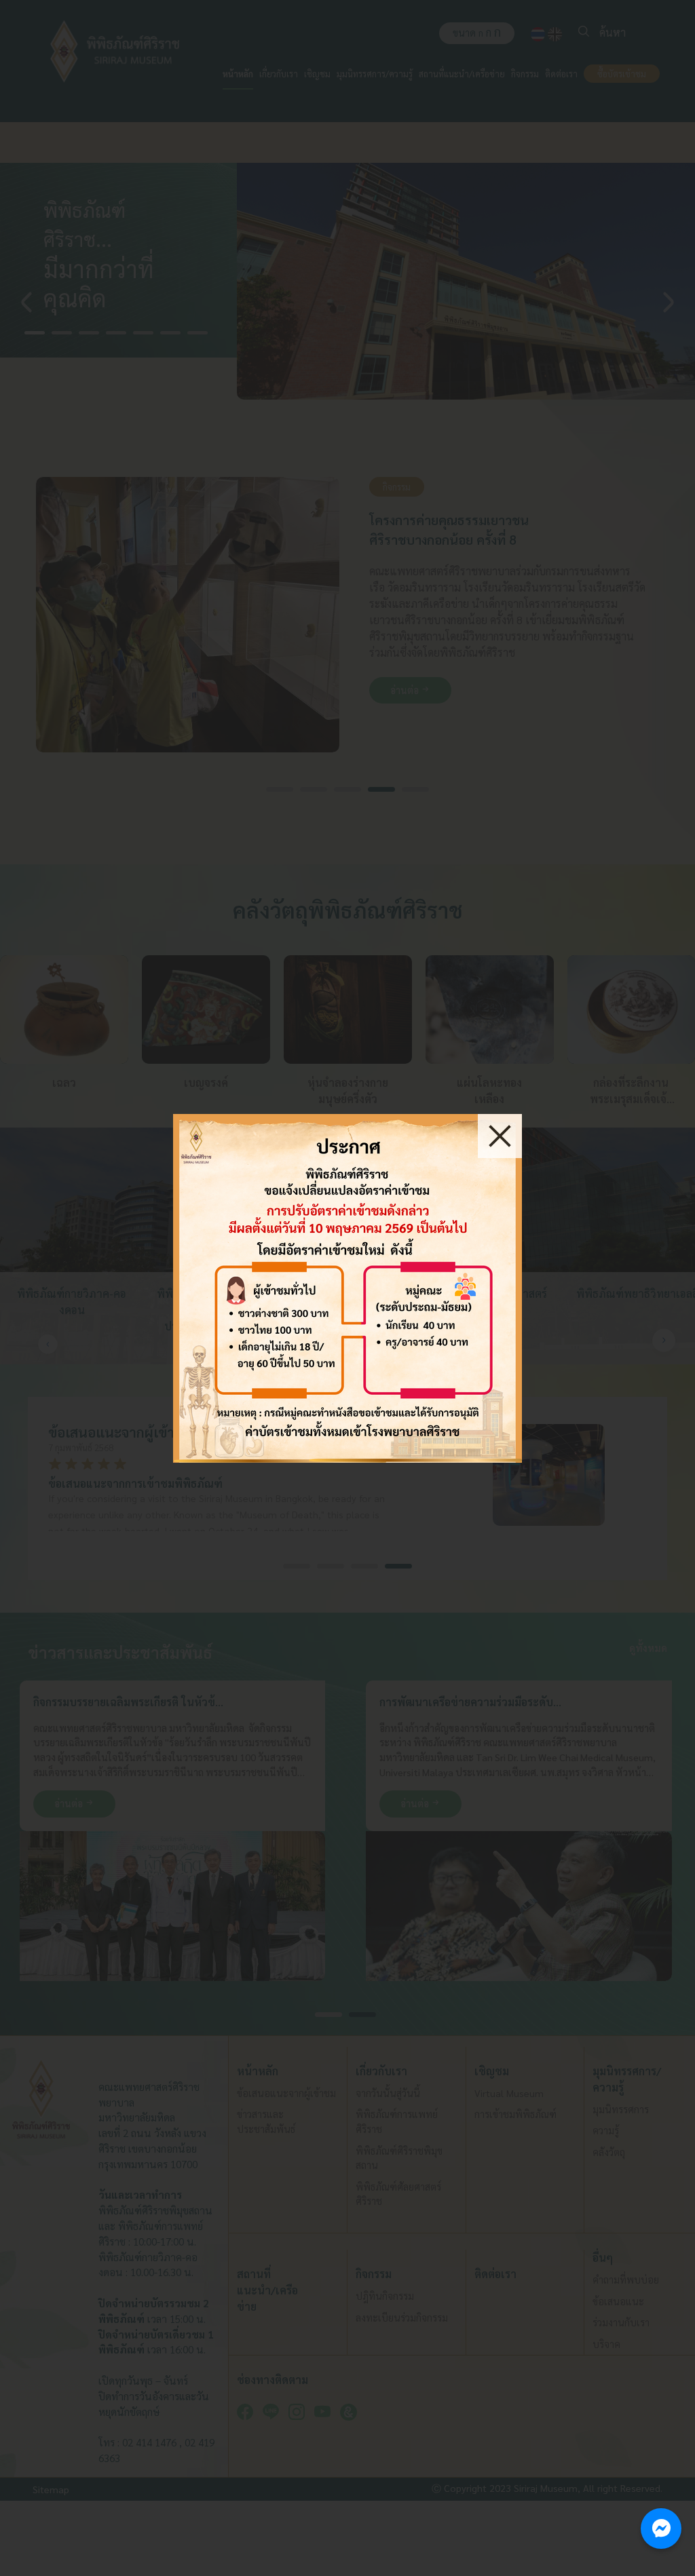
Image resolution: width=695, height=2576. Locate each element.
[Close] (500, 1136)
